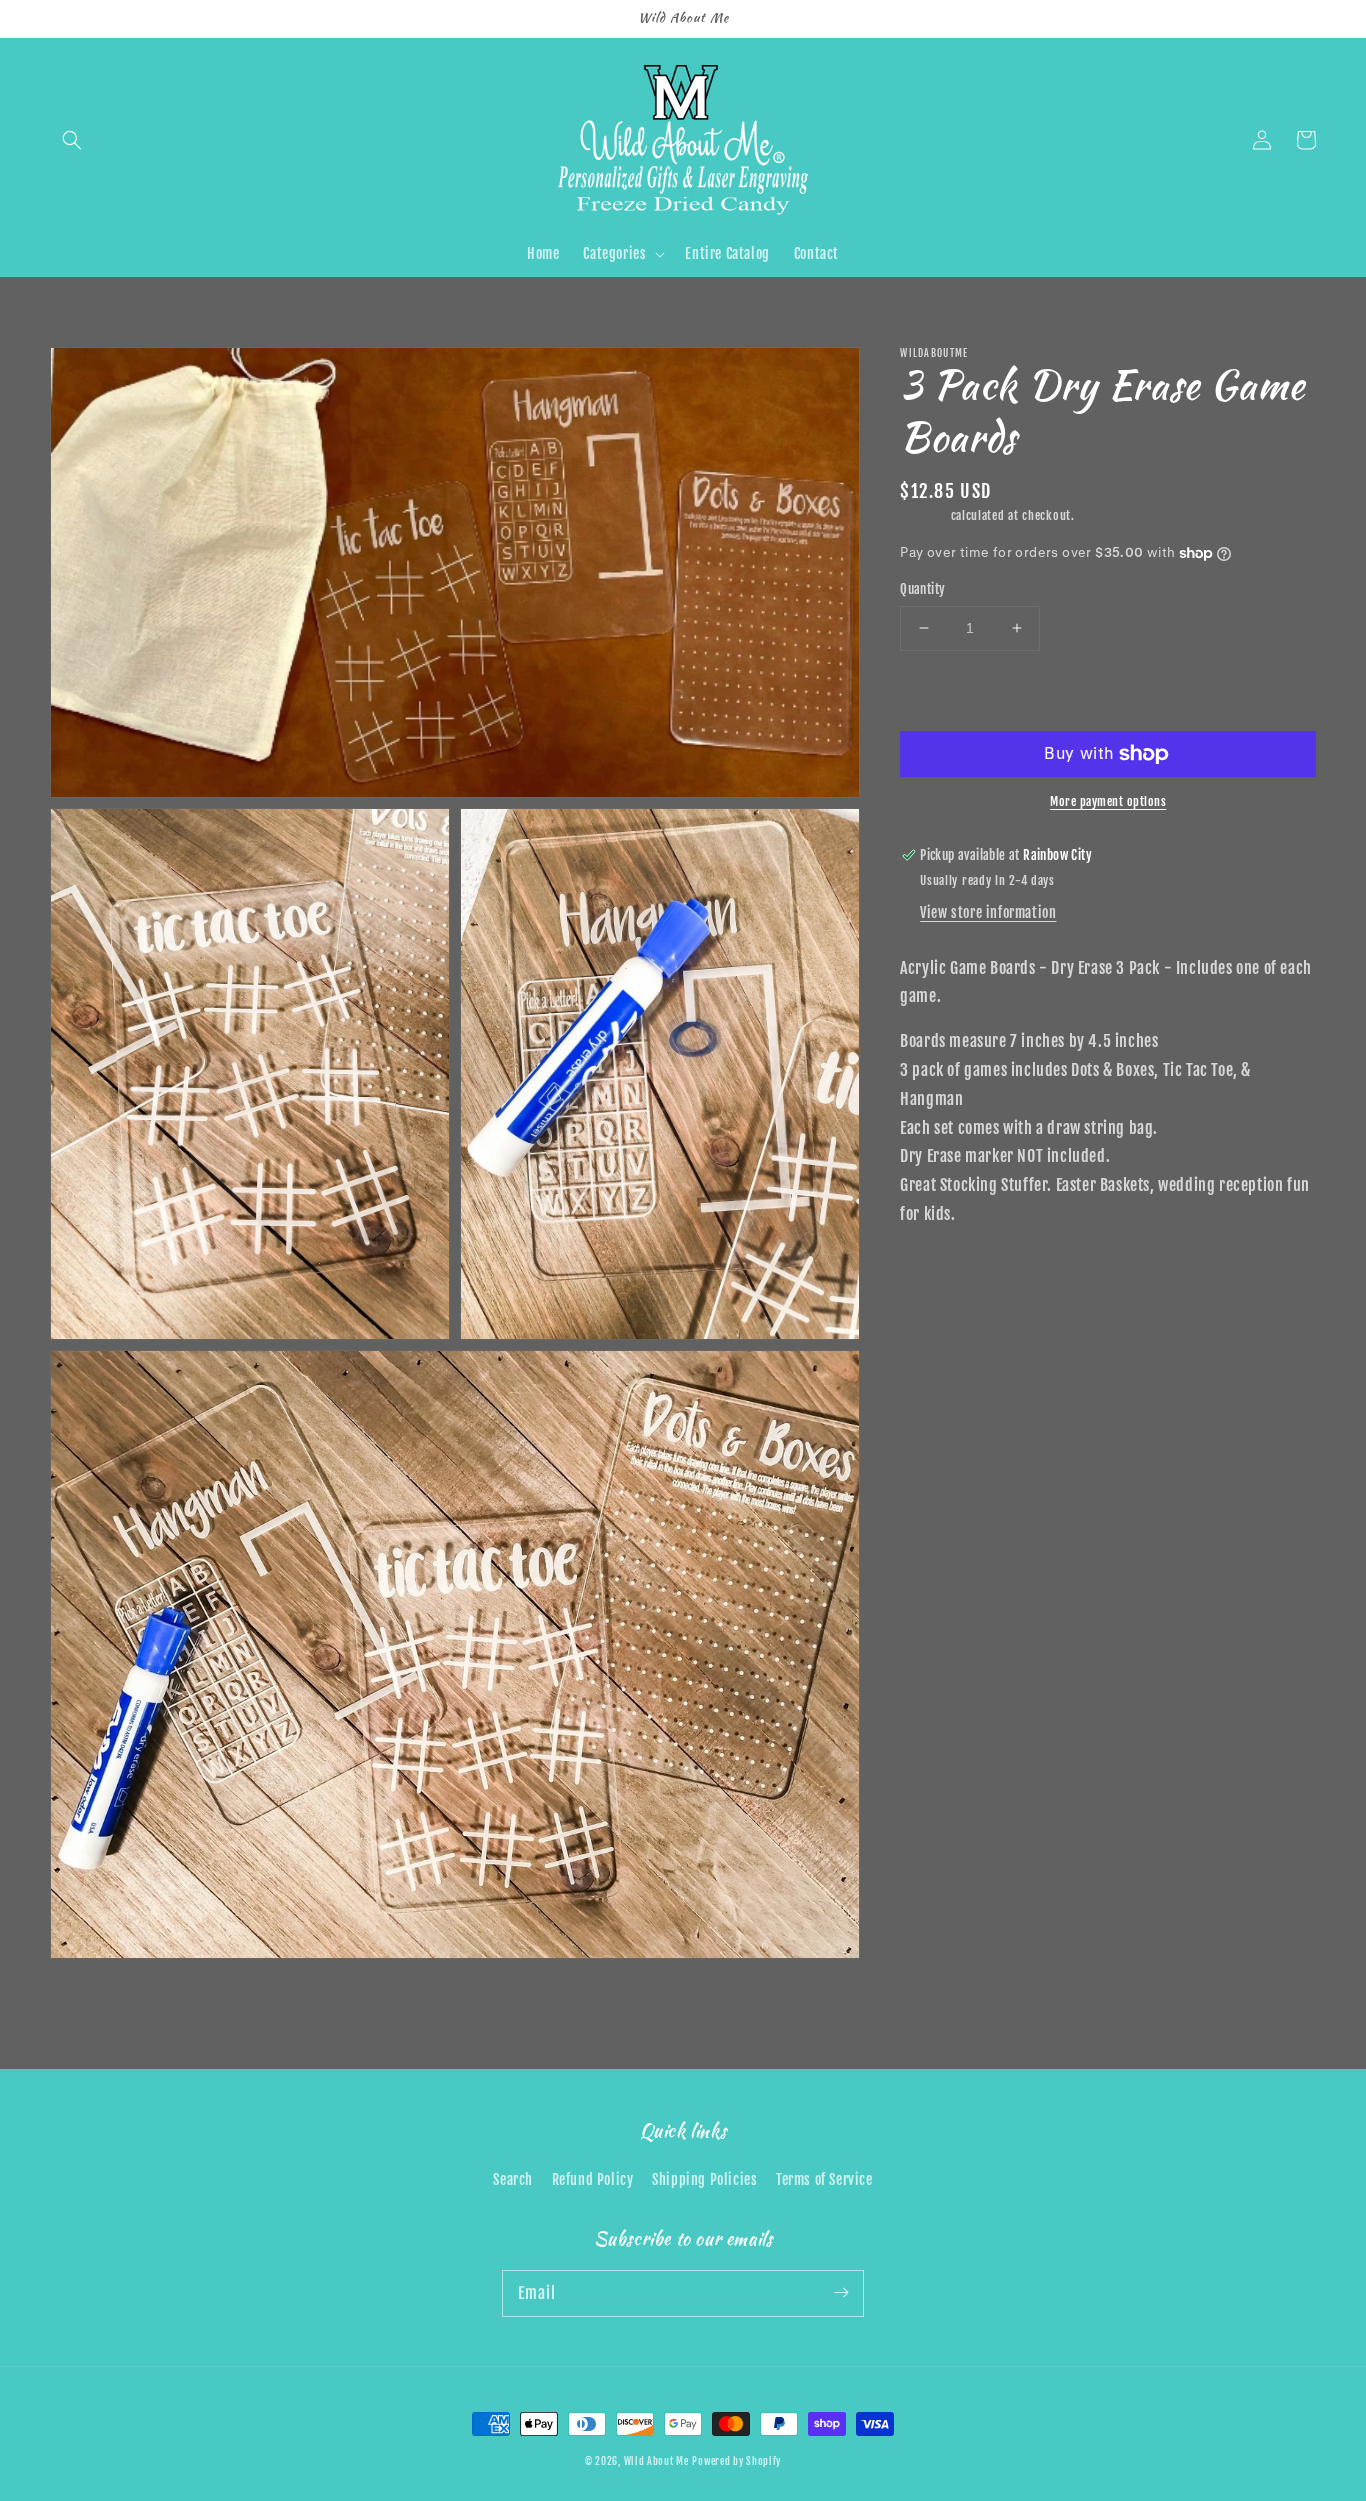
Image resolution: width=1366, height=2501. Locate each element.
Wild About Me (656, 2461)
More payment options (1108, 801)
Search (513, 2179)
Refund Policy (593, 2179)
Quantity (922, 589)
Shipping (923, 515)
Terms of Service (824, 2179)
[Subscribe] (841, 2293)
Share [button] (939, 1355)
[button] (72, 140)
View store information (988, 912)
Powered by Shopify (736, 2461)
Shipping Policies (704, 2179)
